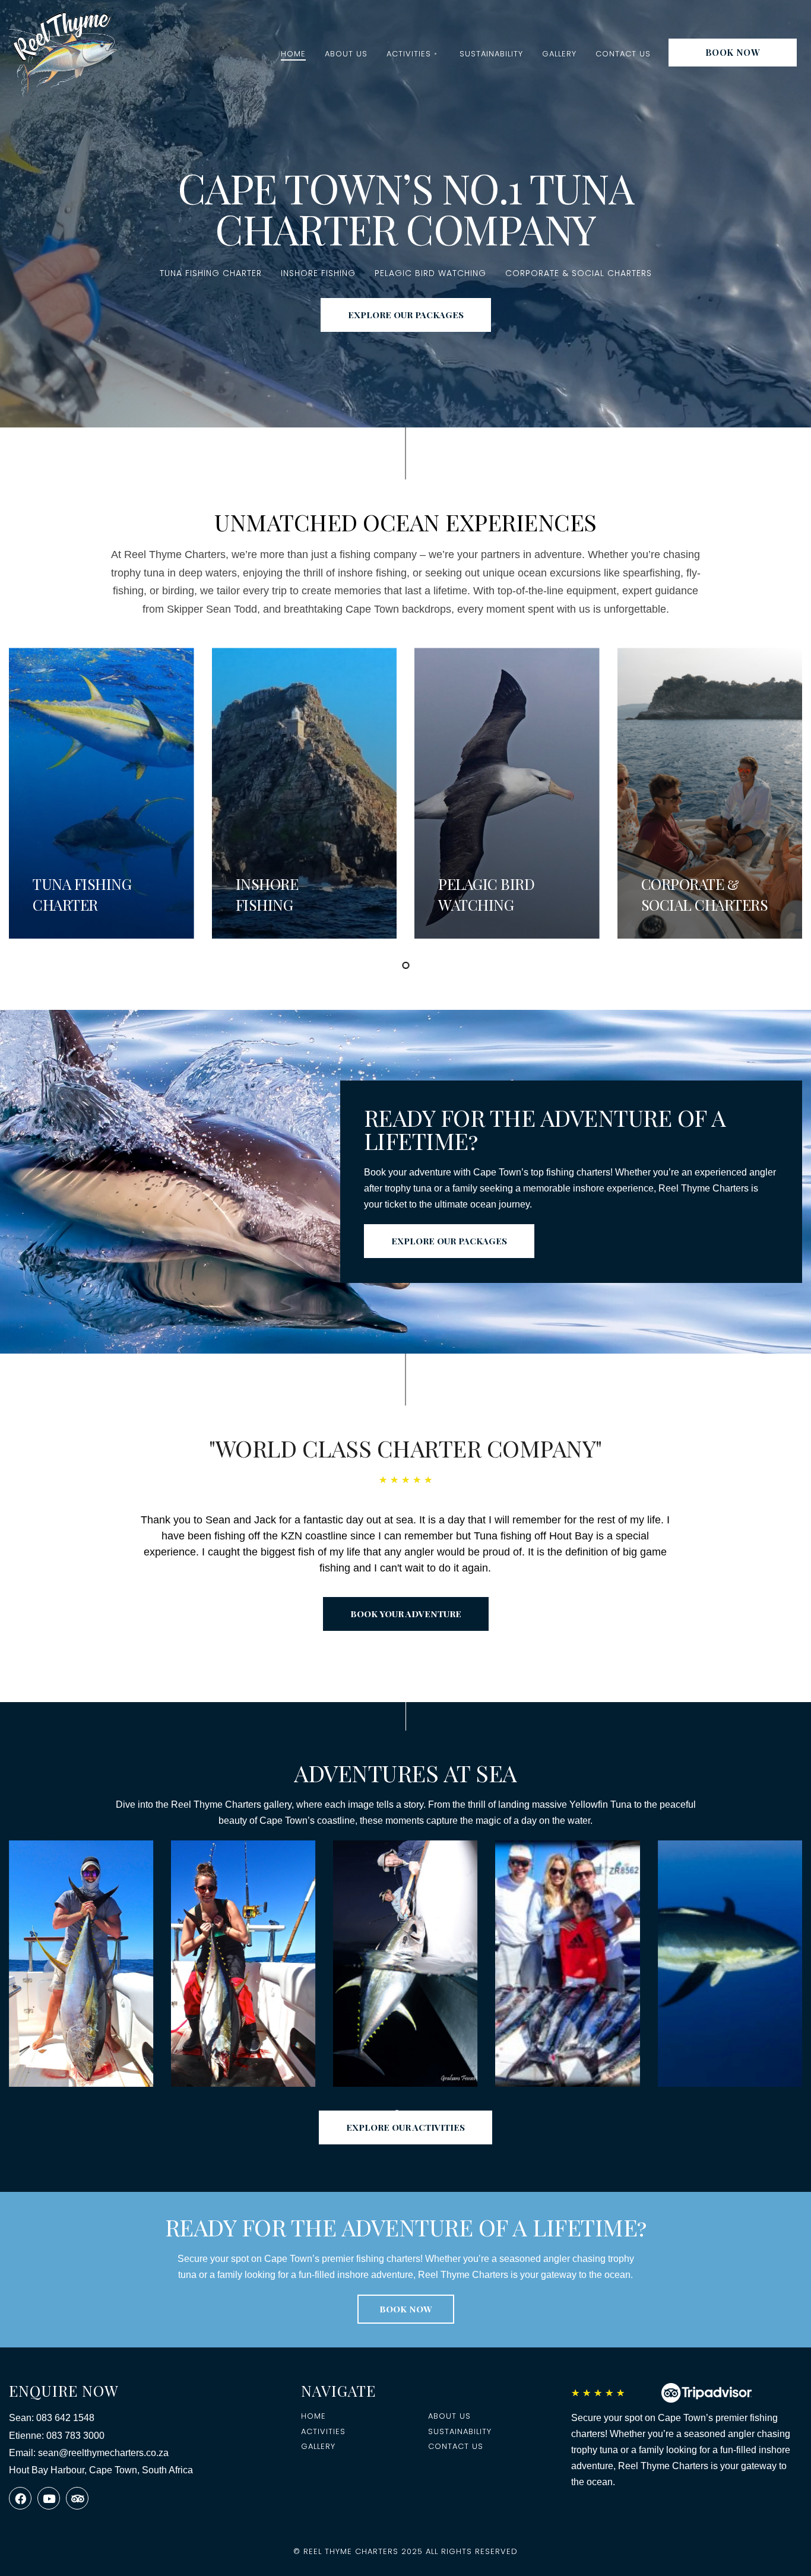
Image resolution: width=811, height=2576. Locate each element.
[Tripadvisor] (77, 2498)
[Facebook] (20, 2498)
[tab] (406, 965)
